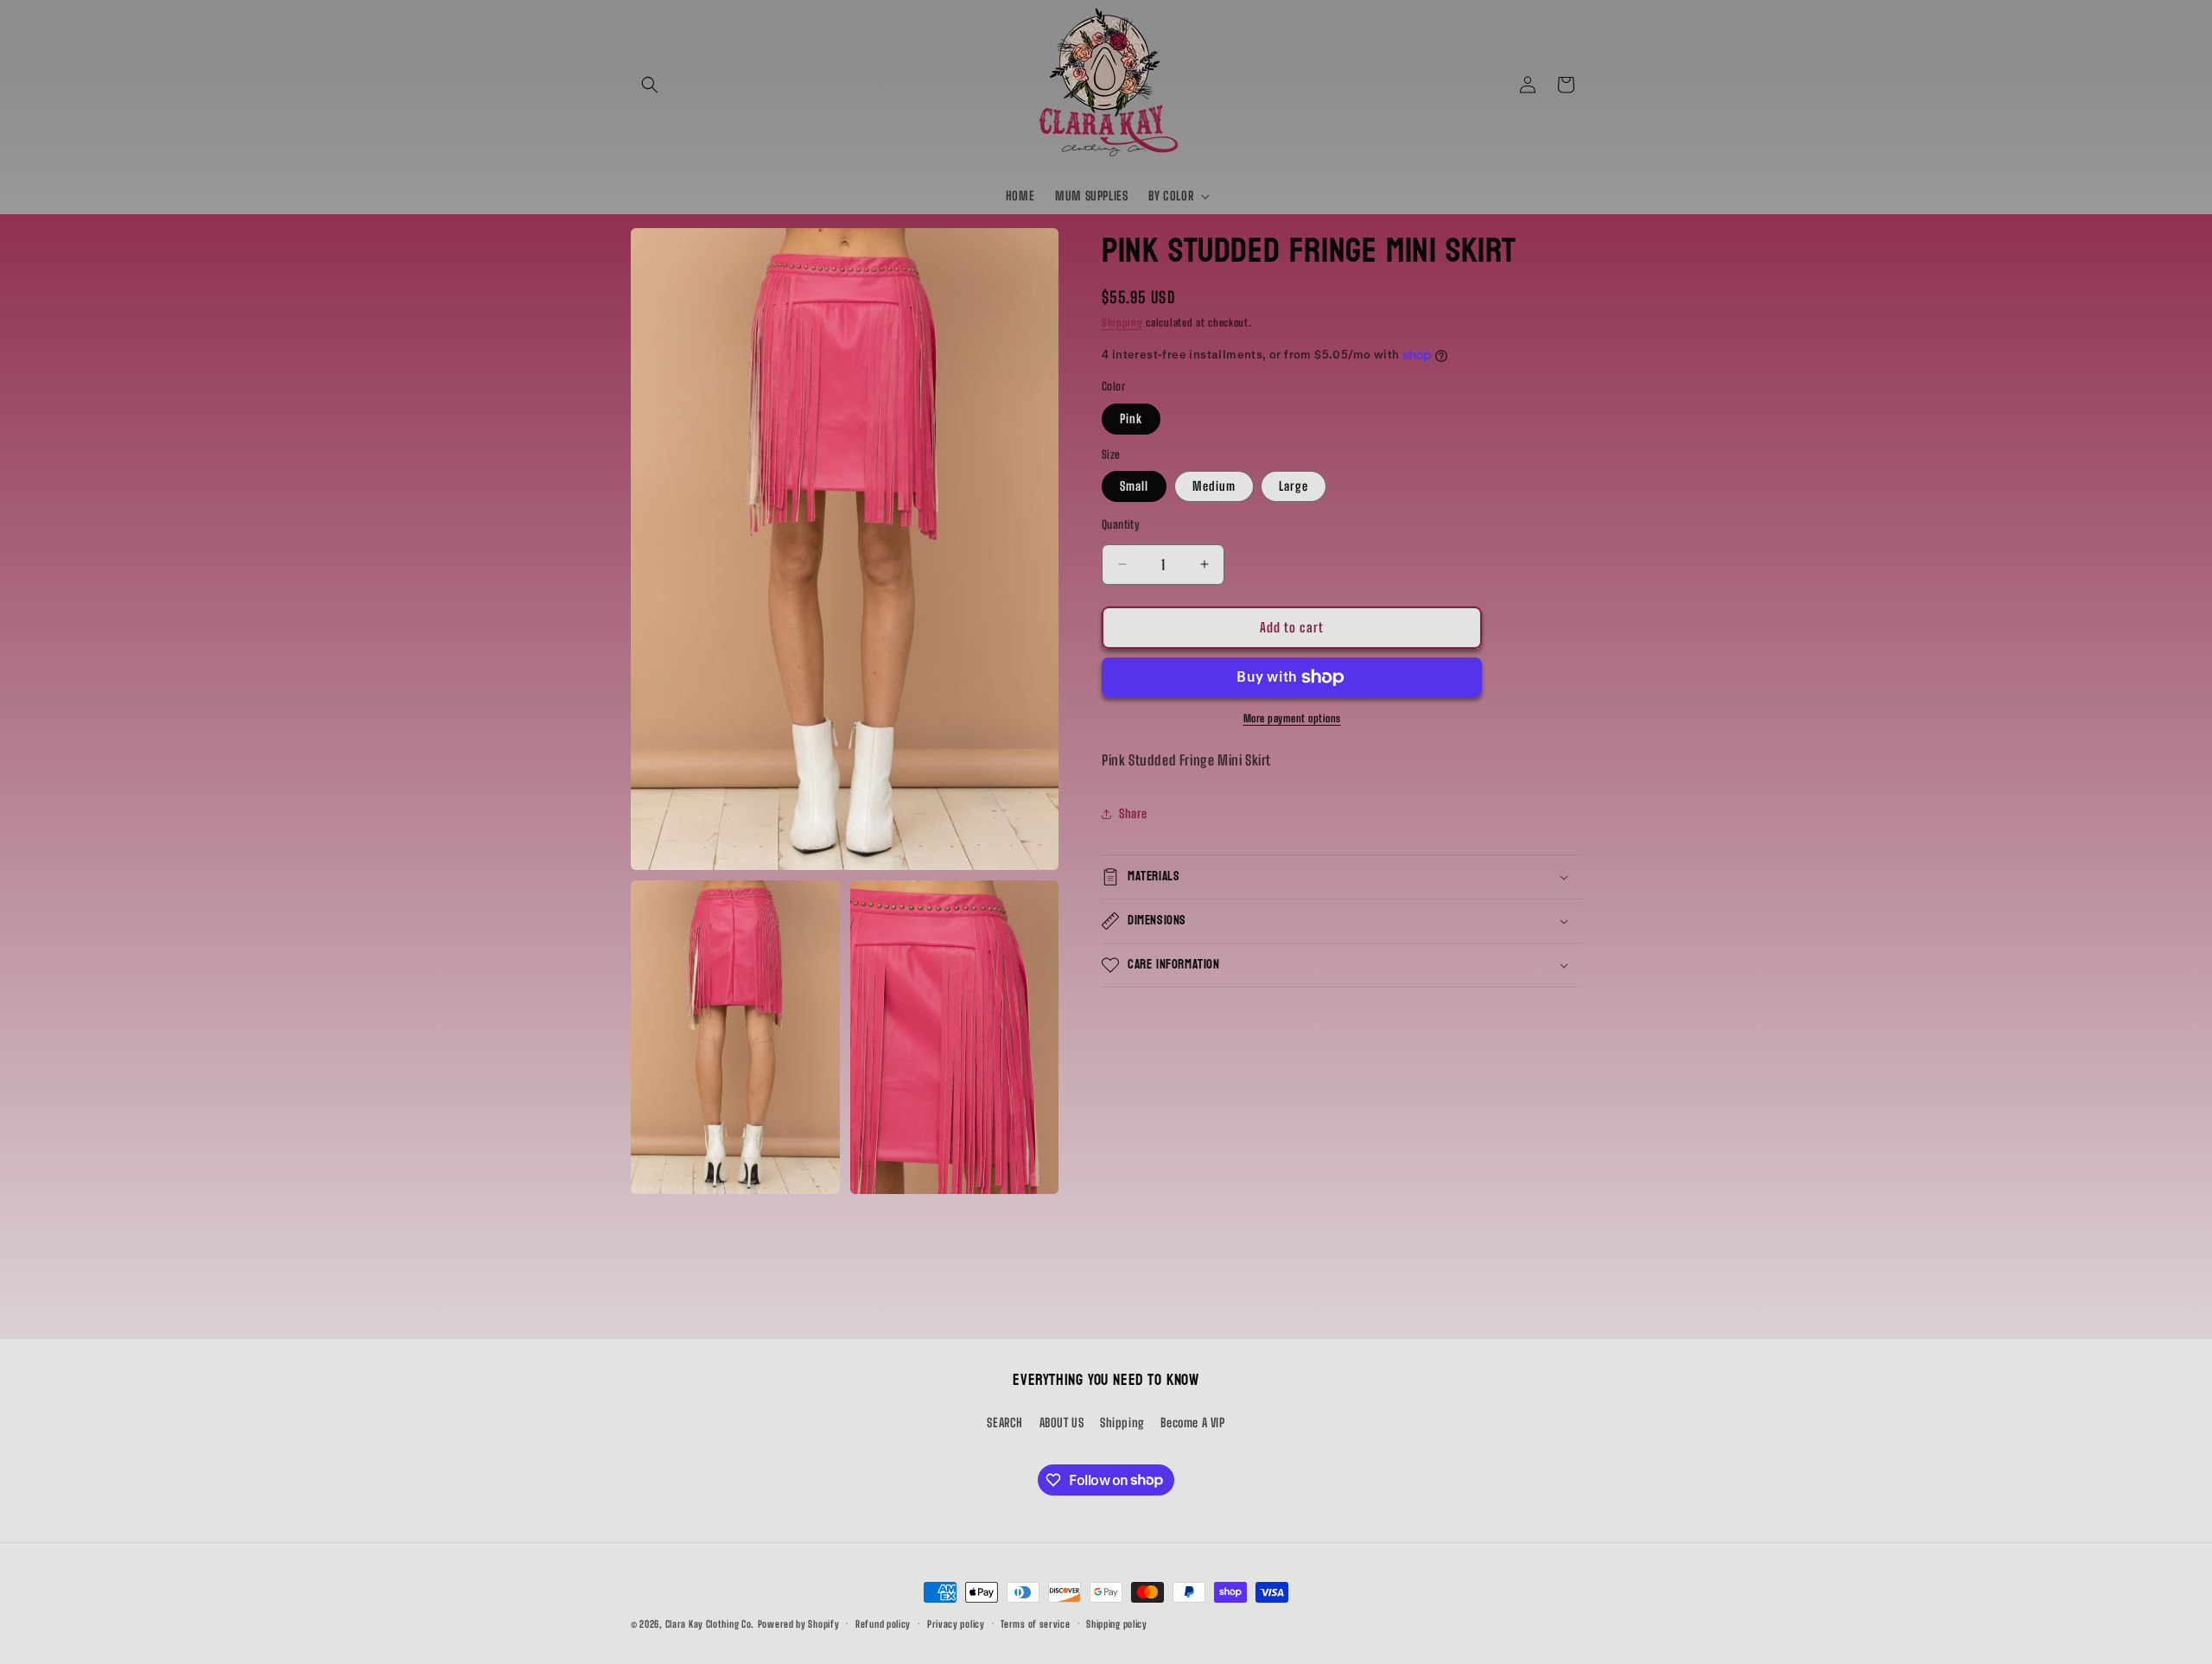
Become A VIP (1192, 1423)
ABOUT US (1062, 1423)
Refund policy (883, 1623)
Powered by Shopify (799, 1624)
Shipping (1122, 323)
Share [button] (1133, 813)
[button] (650, 85)
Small (1134, 486)
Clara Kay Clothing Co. (710, 1624)
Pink (1131, 419)
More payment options (1292, 718)
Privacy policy (956, 1623)
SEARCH (1005, 1423)
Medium (1214, 486)
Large (1294, 486)
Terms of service (1035, 1623)
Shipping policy (1117, 1623)
